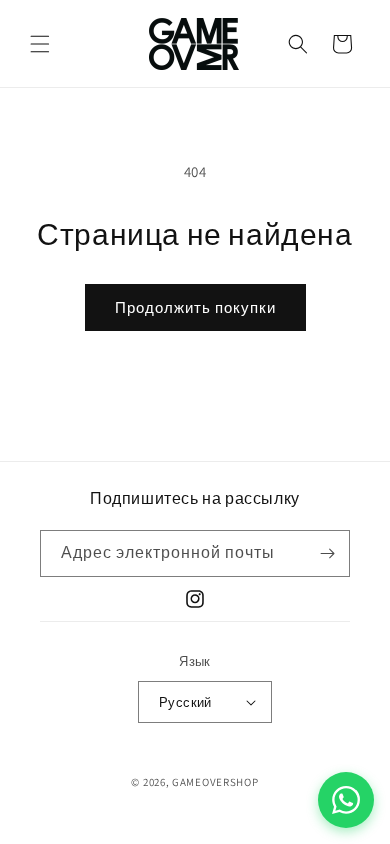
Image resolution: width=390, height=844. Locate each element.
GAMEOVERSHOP (215, 782)
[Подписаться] (327, 553)
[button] (40, 44)
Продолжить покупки (195, 307)
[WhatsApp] (346, 800)
